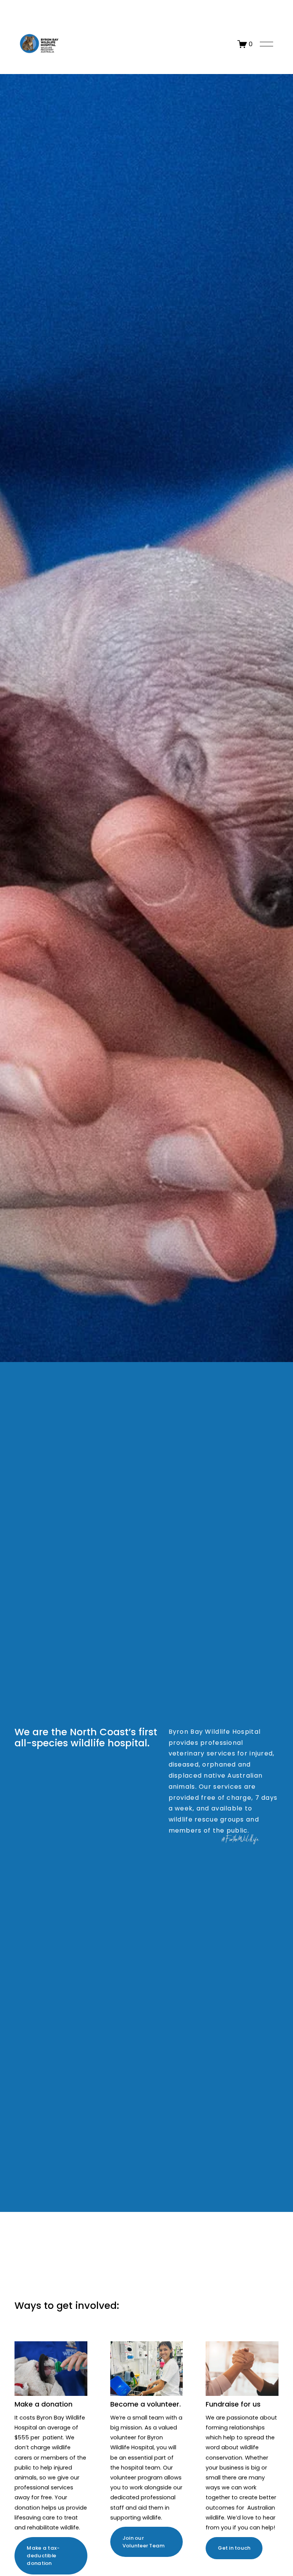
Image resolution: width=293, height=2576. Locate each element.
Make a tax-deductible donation (43, 2556)
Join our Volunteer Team (144, 2542)
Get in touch (234, 2548)
